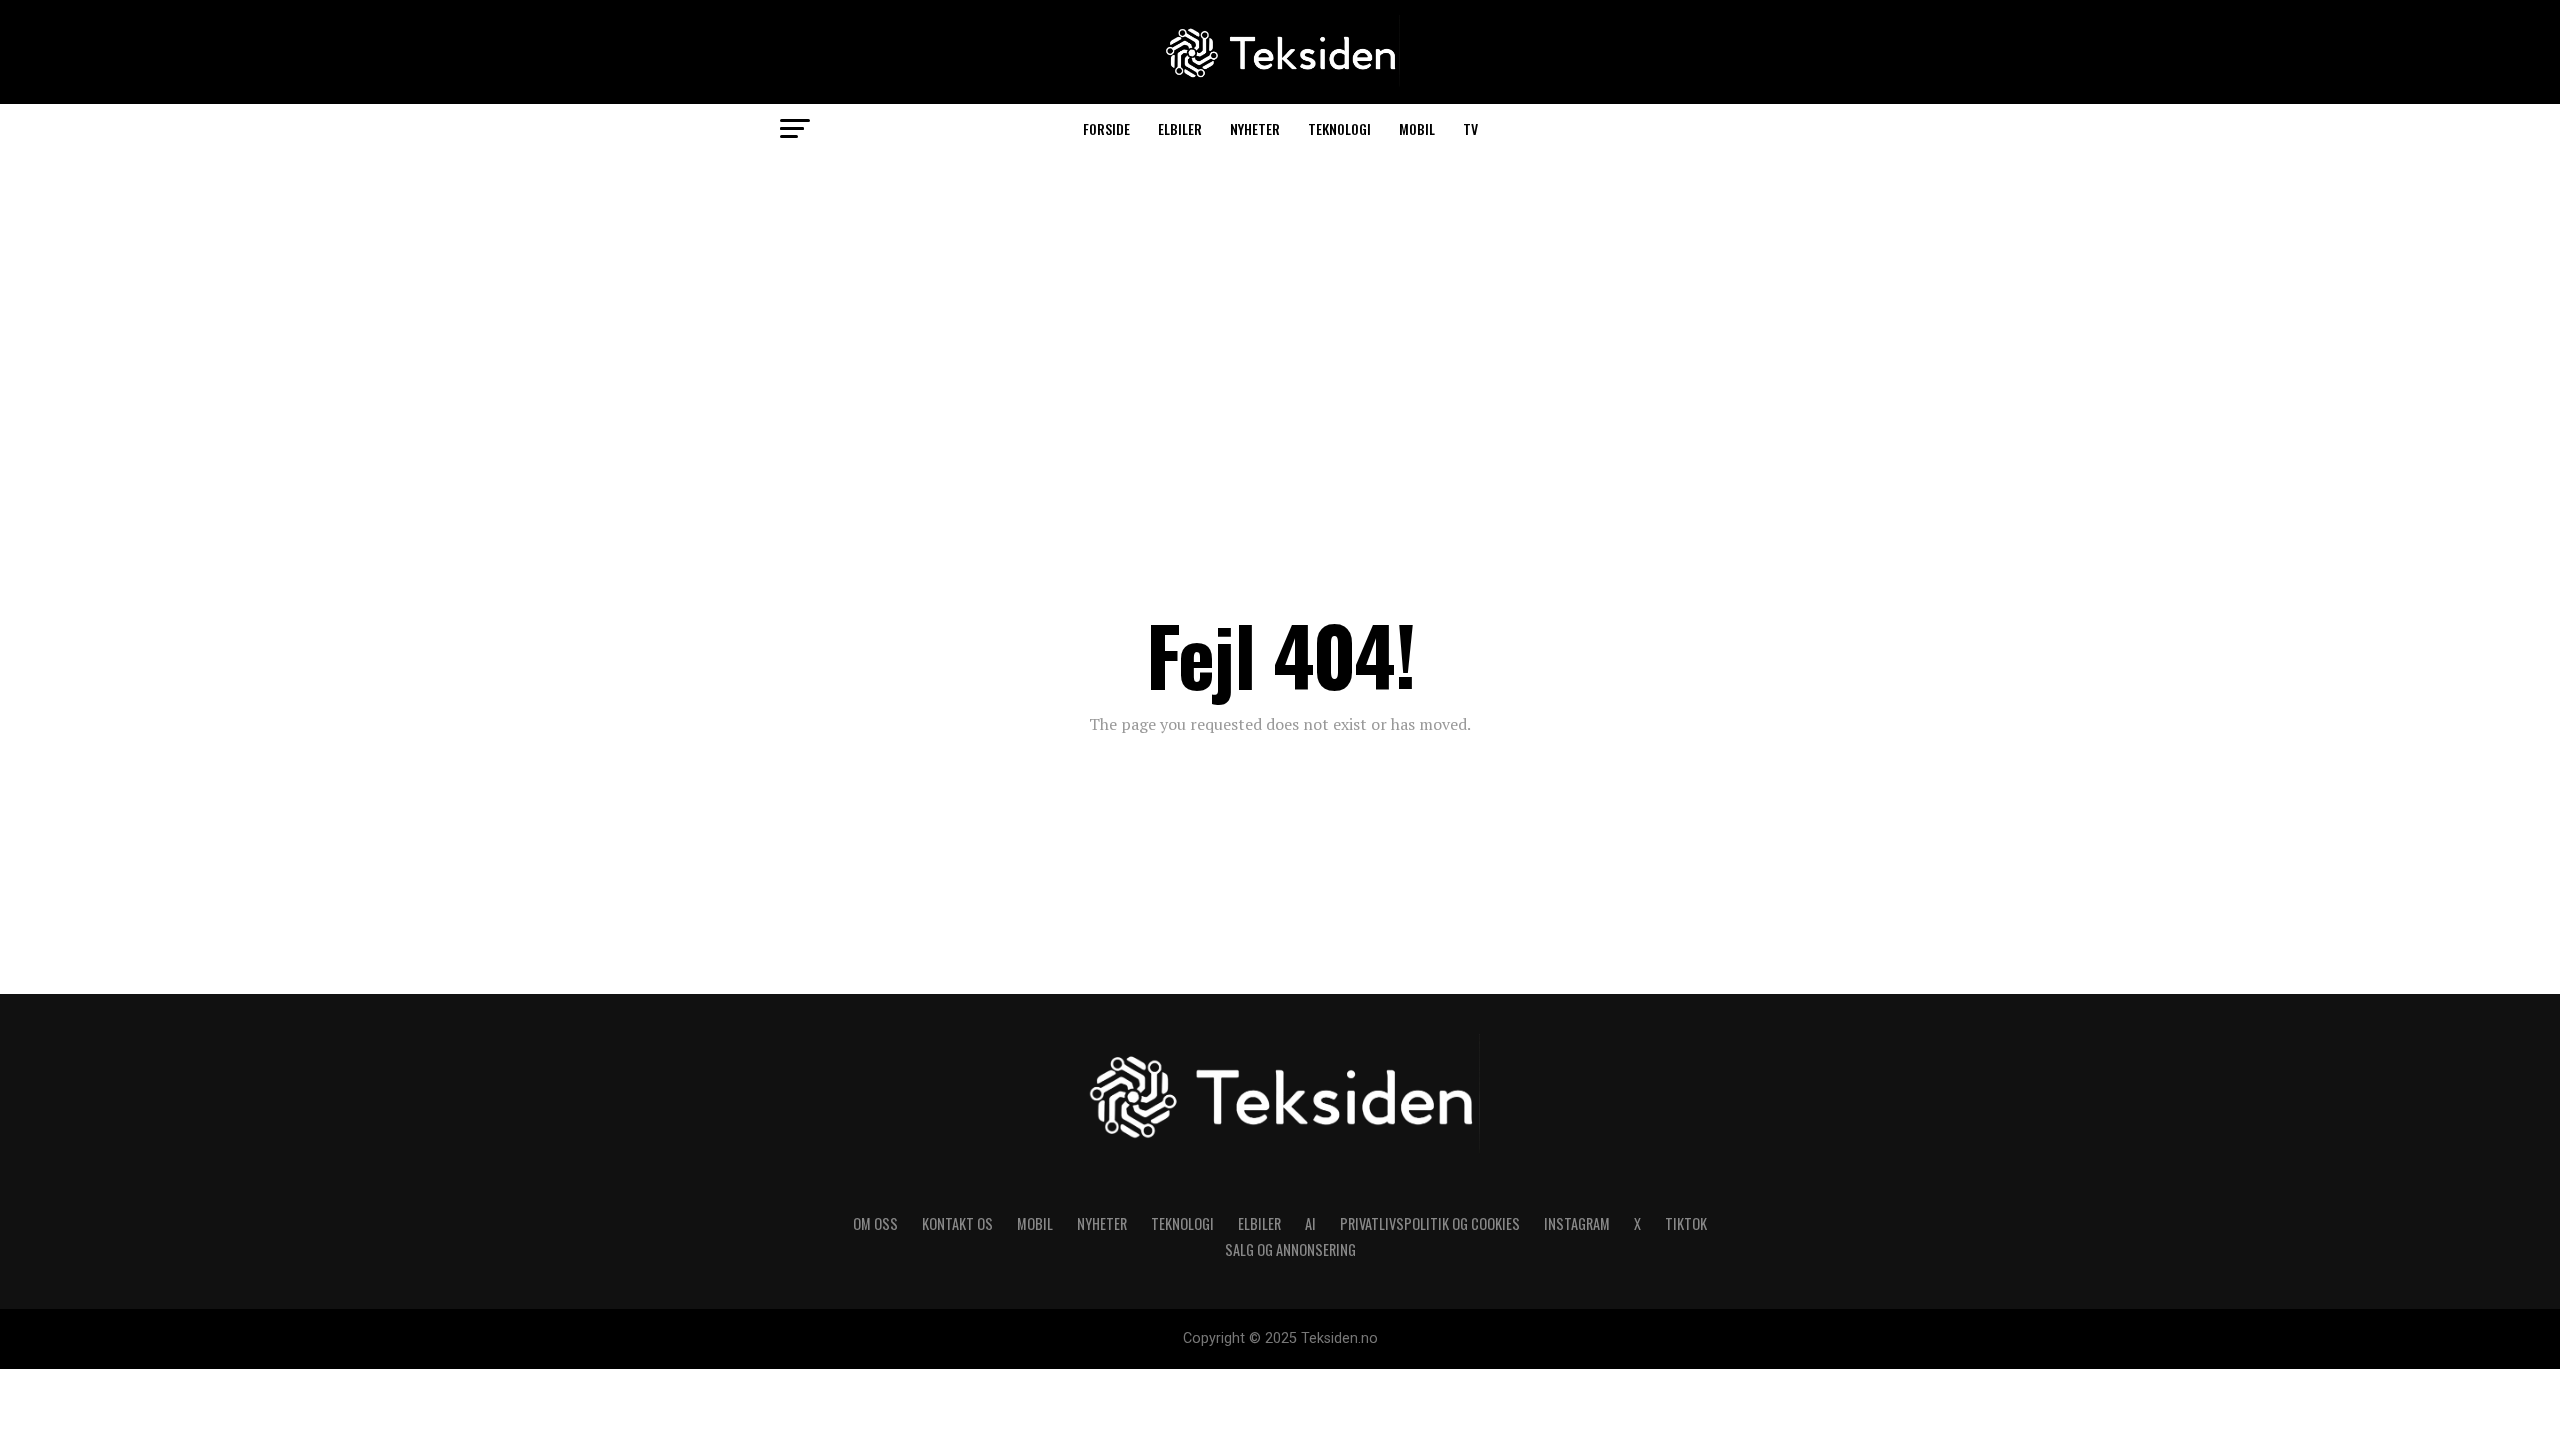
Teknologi (1339, 128)
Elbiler (1180, 128)
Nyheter (1255, 128)
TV (1470, 128)
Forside (1106, 128)
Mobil (1417, 128)
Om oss (875, 1223)
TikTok (1686, 1223)
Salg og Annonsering (1290, 1249)
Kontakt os (957, 1223)
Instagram (1577, 1223)
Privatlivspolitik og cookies (1430, 1223)
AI (1310, 1223)
